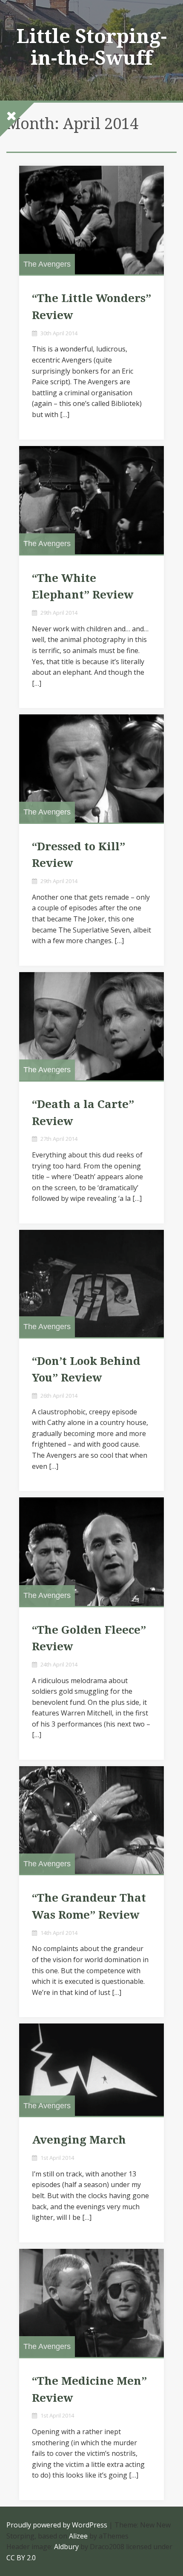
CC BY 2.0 (21, 2558)
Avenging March (79, 2140)
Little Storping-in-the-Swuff (92, 47)
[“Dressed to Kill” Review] (91, 768)
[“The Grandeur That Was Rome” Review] (91, 1820)
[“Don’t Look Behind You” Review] (91, 1284)
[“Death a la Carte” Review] (91, 1026)
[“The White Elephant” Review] (91, 500)
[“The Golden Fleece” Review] (91, 1551)
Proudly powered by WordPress (57, 2525)
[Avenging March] (91, 2070)
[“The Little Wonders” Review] (91, 220)
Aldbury (66, 2547)
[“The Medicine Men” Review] (91, 2303)
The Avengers (47, 264)
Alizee (78, 2536)
